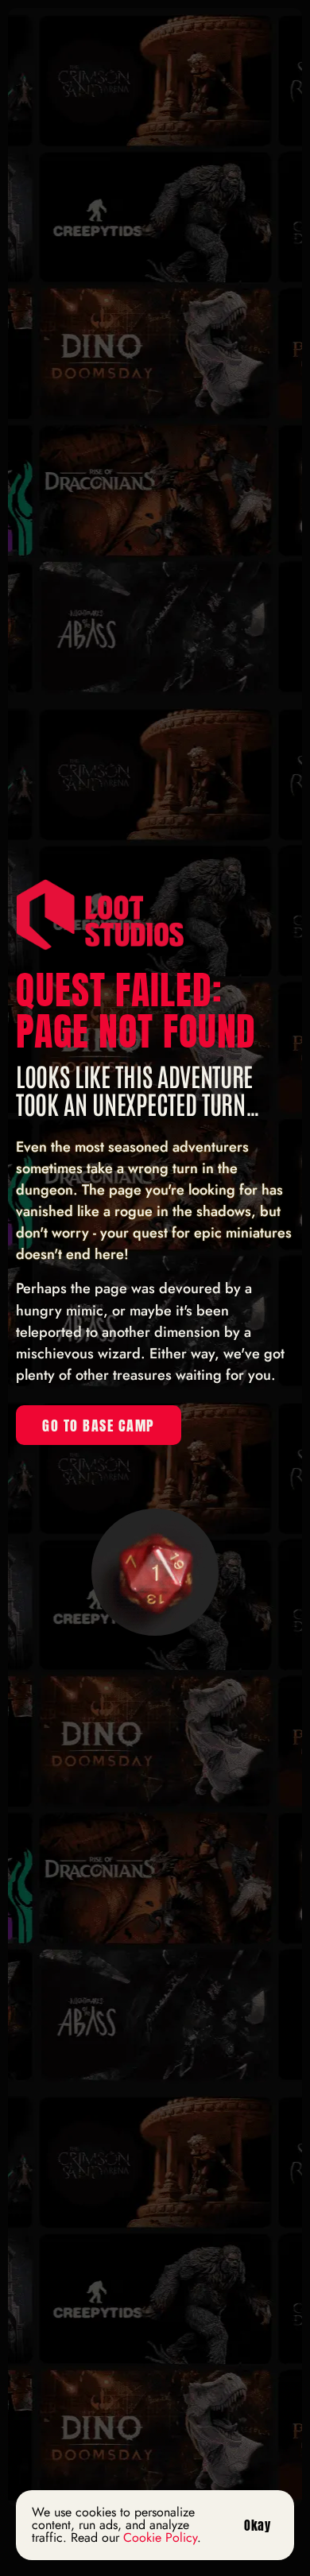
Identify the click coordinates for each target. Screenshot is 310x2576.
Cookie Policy (160, 2537)
